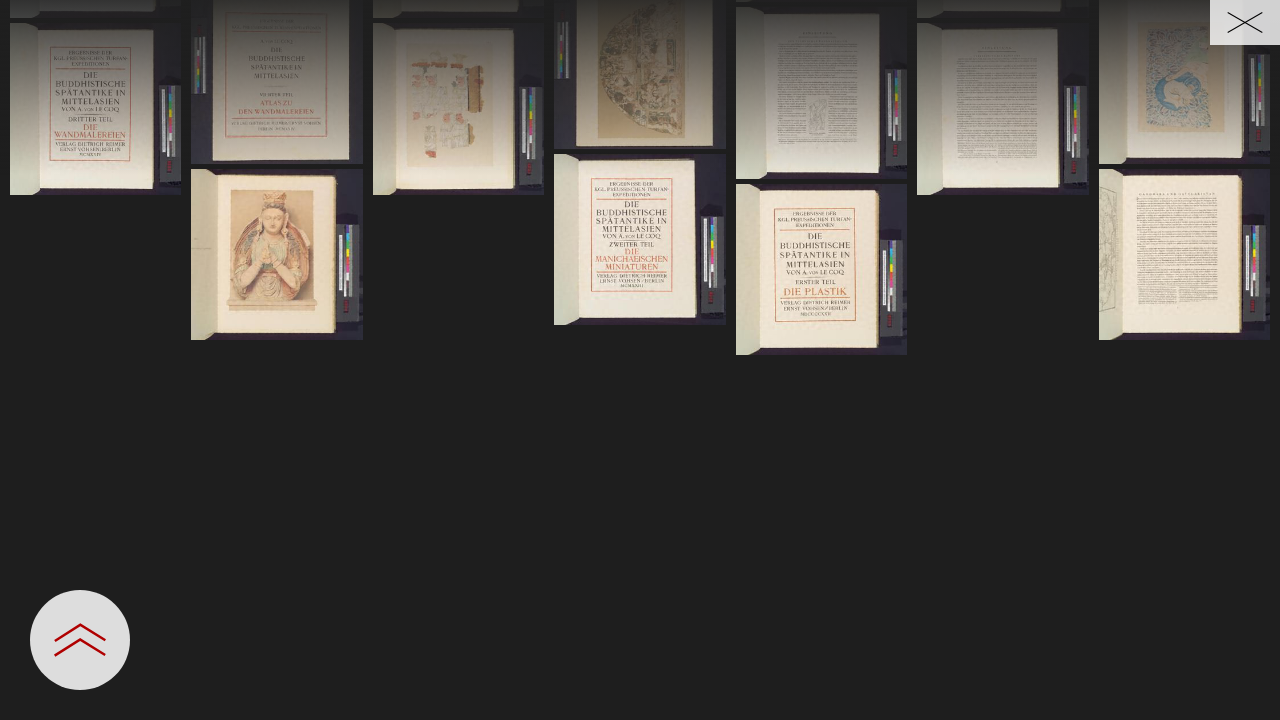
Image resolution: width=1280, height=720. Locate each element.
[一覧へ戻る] (1245, 22)
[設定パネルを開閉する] (80, 640)
